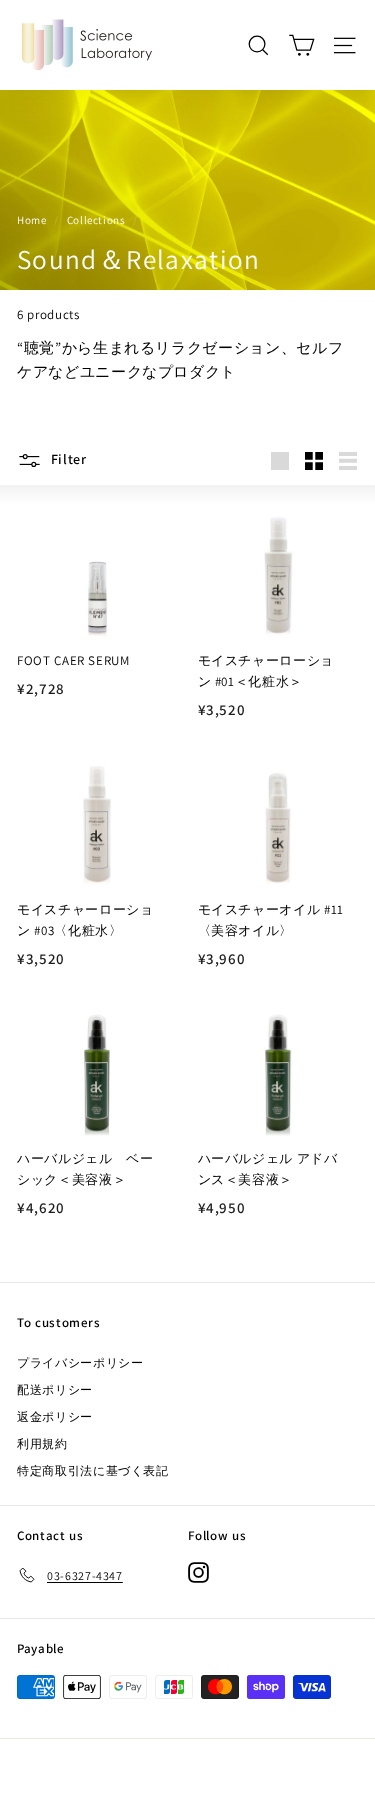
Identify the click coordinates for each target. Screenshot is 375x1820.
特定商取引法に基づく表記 (93, 1470)
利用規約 (42, 1443)
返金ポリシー (55, 1416)
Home (32, 220)
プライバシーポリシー (80, 1362)
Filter (67, 459)
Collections (96, 220)
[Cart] (301, 45)
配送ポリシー (55, 1389)
